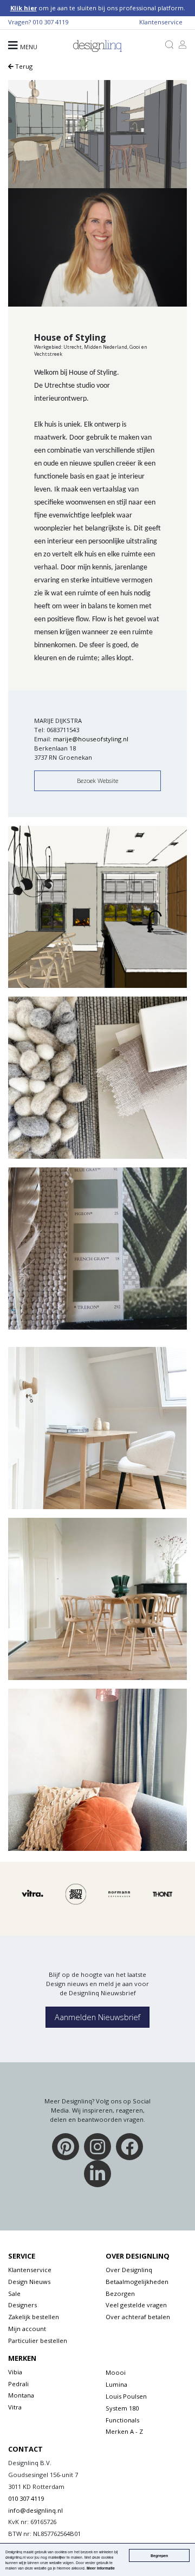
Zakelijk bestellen (34, 2317)
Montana (21, 2395)
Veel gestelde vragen (136, 2305)
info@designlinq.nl (35, 2510)
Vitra (15, 2407)
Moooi (116, 2372)
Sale (14, 2293)
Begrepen (159, 2555)
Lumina (116, 2384)
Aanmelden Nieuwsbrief (97, 2017)
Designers (22, 2305)
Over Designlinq (129, 2270)
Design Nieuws (29, 2282)
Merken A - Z (124, 2431)
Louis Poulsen (126, 2396)
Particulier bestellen (38, 2341)
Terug (23, 66)
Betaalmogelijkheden (137, 2282)
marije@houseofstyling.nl (91, 739)
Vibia (15, 2372)
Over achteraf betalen (138, 2317)
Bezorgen (120, 2293)
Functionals (122, 2420)
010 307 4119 (50, 22)
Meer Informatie (101, 2568)
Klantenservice (161, 22)
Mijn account (27, 2329)
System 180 (122, 2408)
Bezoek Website (97, 781)
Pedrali (18, 2384)
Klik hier (24, 8)
